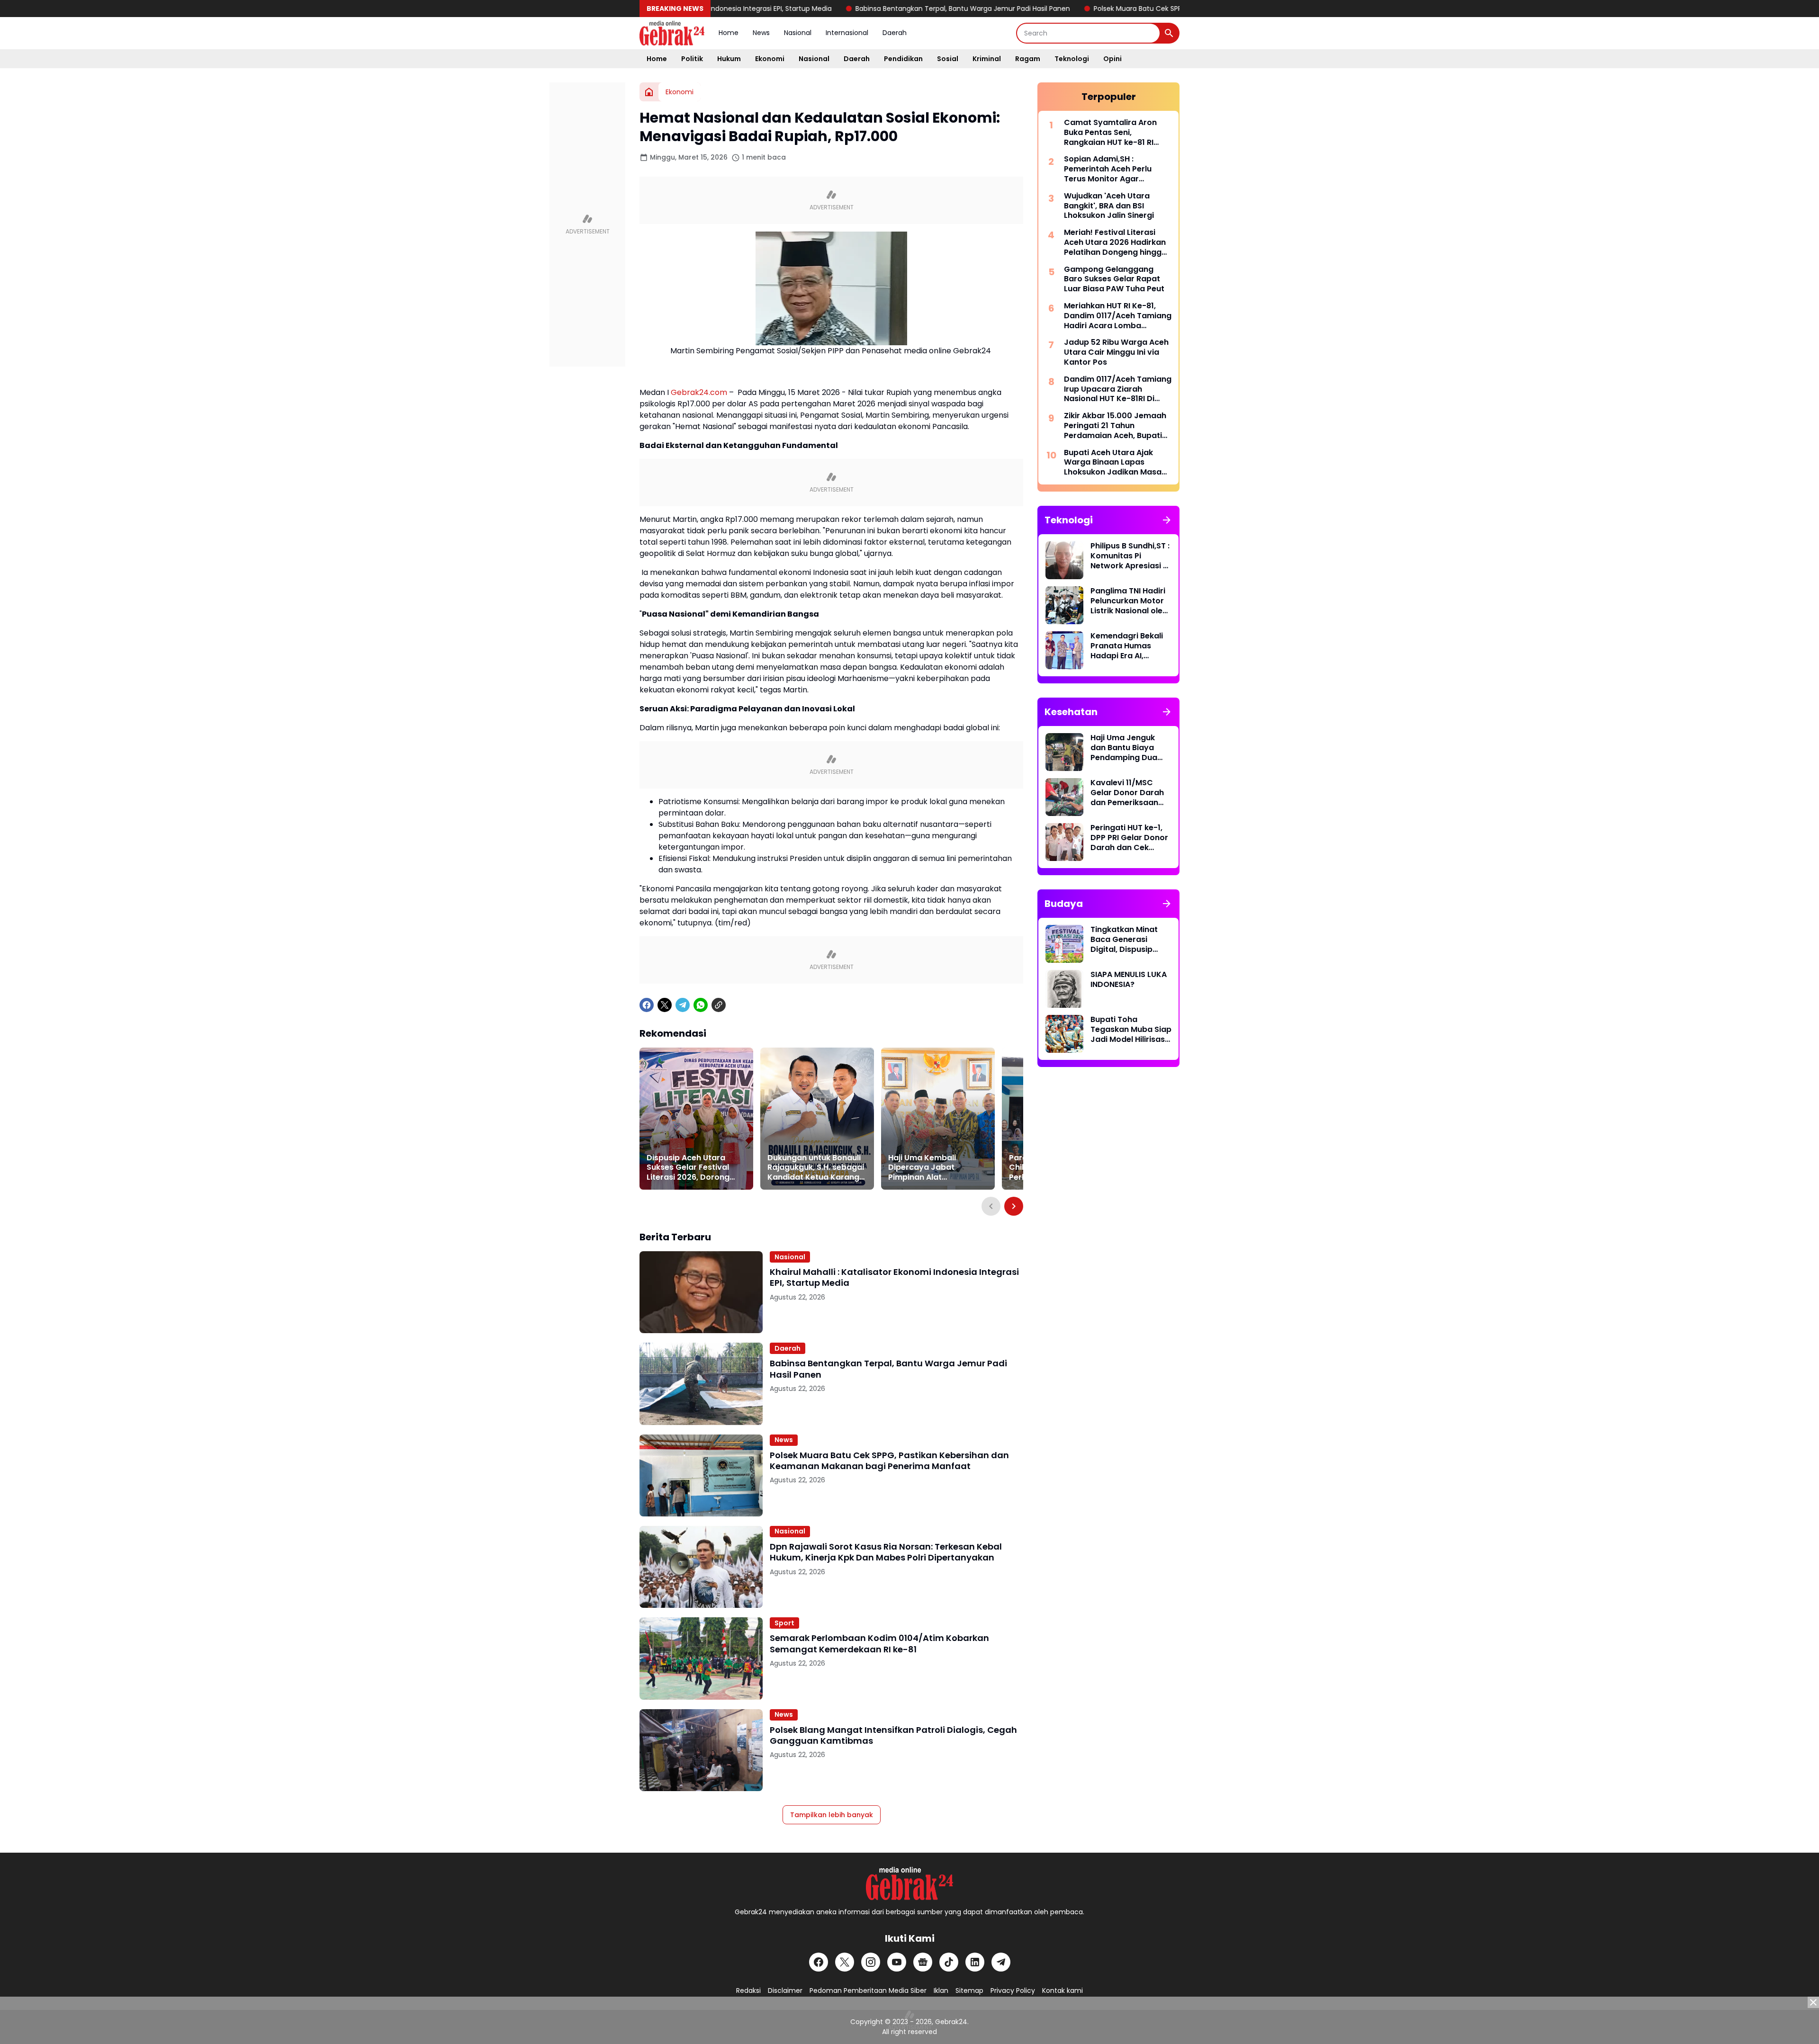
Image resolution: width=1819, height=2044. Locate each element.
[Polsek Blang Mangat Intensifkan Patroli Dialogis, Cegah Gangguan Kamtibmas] (701, 1750)
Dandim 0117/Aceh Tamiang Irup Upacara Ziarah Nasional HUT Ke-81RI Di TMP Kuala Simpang (1118, 389)
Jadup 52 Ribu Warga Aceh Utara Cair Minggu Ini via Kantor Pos (1116, 352)
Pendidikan (903, 59)
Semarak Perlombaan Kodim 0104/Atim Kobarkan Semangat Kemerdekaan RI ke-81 (879, 1644)
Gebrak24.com (699, 392)
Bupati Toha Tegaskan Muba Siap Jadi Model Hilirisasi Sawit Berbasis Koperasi (1131, 1030)
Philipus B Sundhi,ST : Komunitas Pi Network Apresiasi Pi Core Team (1130, 556)
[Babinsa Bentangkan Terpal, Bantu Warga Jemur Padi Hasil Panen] (701, 1384)
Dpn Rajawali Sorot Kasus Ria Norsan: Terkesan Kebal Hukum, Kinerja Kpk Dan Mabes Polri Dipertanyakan (886, 1552)
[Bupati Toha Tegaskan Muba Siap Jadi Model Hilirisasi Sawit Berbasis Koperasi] (1064, 1034)
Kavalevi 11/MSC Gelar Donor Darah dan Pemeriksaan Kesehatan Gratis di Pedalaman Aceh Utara (1129, 793)
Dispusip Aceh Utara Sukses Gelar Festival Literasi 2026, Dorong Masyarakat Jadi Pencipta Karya (688, 1168)
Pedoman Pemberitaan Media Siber (868, 1990)
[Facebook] (647, 1005)
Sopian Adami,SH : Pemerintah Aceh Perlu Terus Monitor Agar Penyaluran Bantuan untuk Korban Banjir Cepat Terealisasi (1115, 169)
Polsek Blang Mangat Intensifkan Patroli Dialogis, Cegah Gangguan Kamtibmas (893, 1735)
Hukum (729, 59)
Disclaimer (785, 1990)
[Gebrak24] (672, 33)
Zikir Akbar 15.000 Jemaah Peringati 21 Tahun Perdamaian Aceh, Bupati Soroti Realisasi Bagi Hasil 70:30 (1115, 426)
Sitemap (969, 1990)
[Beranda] (649, 92)
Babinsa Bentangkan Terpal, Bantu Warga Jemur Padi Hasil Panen (859, 9)
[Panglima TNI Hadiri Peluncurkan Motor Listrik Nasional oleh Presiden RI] (1064, 605)
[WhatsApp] (701, 1005)
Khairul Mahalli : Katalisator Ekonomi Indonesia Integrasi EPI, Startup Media (894, 1277)
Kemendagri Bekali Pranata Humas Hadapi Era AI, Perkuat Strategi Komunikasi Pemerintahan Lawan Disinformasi (1129, 646)
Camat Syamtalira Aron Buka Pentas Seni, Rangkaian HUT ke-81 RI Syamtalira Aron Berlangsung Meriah (1110, 133)
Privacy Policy (1013, 1990)
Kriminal (987, 59)
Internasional (847, 33)
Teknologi (1072, 59)
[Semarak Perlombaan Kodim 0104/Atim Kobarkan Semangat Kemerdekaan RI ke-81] (701, 1658)
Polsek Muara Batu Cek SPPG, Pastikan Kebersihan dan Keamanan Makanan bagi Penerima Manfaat (1153, 9)
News (761, 33)
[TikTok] (949, 1962)
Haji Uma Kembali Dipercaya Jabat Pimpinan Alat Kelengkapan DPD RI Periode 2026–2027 (927, 1168)
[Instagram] (871, 1962)
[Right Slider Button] (1014, 1206)
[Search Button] (1169, 33)
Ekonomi (770, 59)
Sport (784, 1623)
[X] (665, 1005)
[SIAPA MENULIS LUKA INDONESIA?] (1064, 989)
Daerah (895, 33)
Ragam (1028, 59)
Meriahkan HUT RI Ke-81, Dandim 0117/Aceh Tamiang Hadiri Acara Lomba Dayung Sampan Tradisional (1118, 316)
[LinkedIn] (975, 1962)
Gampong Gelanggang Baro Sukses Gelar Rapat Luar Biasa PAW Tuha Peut (1114, 279)
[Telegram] (683, 1005)
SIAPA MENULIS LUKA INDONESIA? (1129, 980)
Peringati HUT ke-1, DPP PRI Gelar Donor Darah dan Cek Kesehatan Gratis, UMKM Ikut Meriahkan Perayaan (1131, 838)
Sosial (948, 59)
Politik (692, 59)
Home (729, 33)
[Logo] (909, 1883)
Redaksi (748, 1990)
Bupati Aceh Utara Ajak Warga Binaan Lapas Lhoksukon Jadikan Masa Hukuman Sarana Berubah (1115, 463)
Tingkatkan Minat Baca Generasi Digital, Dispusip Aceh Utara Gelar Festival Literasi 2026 (1124, 940)
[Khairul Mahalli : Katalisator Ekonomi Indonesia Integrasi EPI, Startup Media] (701, 1292)
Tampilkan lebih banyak (832, 1815)
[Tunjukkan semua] (1167, 520)
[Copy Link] (719, 1005)
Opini (1112, 59)
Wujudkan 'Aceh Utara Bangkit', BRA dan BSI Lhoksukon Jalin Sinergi (1109, 206)
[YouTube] (897, 1962)
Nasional (798, 33)
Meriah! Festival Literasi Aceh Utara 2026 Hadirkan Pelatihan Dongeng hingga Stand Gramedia (1115, 242)
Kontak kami (1063, 1990)
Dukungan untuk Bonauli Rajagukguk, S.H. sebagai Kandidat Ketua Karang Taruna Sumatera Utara (816, 1168)
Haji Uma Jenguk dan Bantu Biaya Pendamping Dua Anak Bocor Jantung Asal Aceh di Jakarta (1130, 748)
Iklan (941, 1990)
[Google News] (923, 1962)
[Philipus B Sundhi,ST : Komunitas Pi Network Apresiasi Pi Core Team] (1064, 560)
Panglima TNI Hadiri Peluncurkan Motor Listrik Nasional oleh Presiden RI (1129, 601)
